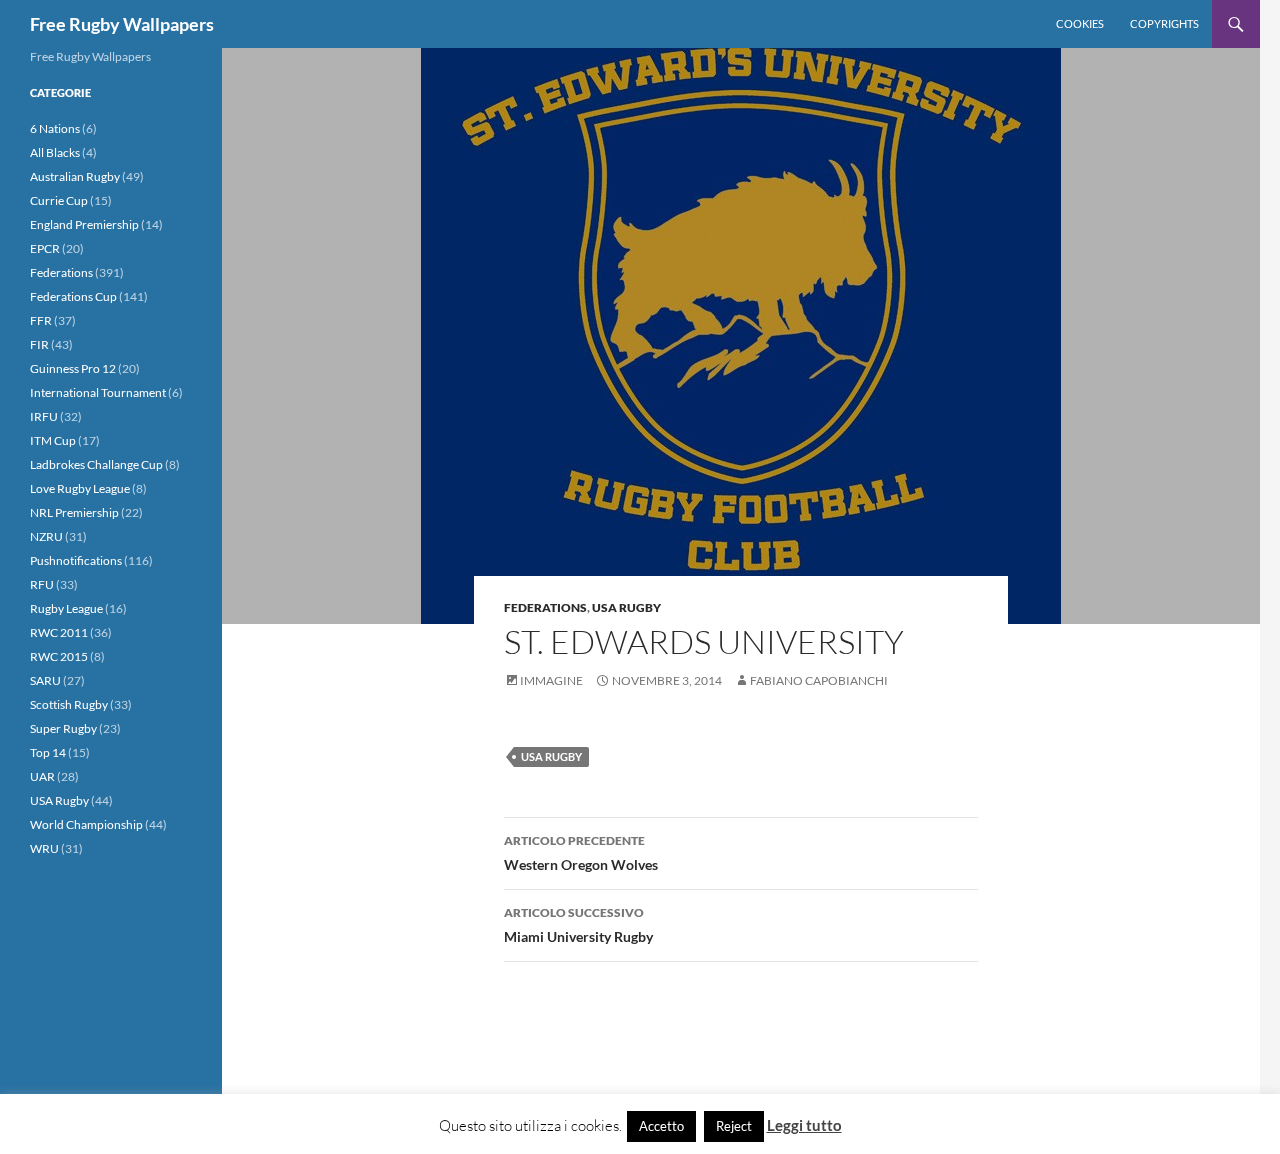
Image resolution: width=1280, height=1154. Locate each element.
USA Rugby (626, 607)
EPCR (45, 248)
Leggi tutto (804, 1125)
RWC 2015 (59, 656)
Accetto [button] (661, 1126)
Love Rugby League (80, 488)
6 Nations (55, 128)
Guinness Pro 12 (73, 368)
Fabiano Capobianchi (819, 680)
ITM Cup (53, 440)
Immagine (551, 680)
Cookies (1080, 23)
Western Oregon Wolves (581, 853)
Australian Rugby (75, 176)
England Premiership (84, 224)
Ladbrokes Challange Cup (96, 464)
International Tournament (98, 392)
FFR (41, 320)
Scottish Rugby (69, 704)
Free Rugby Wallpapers (122, 24)
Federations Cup (73, 296)
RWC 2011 (59, 632)
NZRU (46, 536)
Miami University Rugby (578, 925)
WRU (44, 848)
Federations (545, 607)
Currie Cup (59, 200)
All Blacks (55, 152)
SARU (45, 680)
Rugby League (66, 608)
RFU (42, 584)
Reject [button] (734, 1126)
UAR (42, 776)
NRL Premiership (74, 512)
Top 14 (48, 752)
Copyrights (1164, 23)
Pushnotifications (76, 560)
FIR (39, 344)
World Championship (86, 824)
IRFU (44, 416)
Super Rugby (63, 728)
